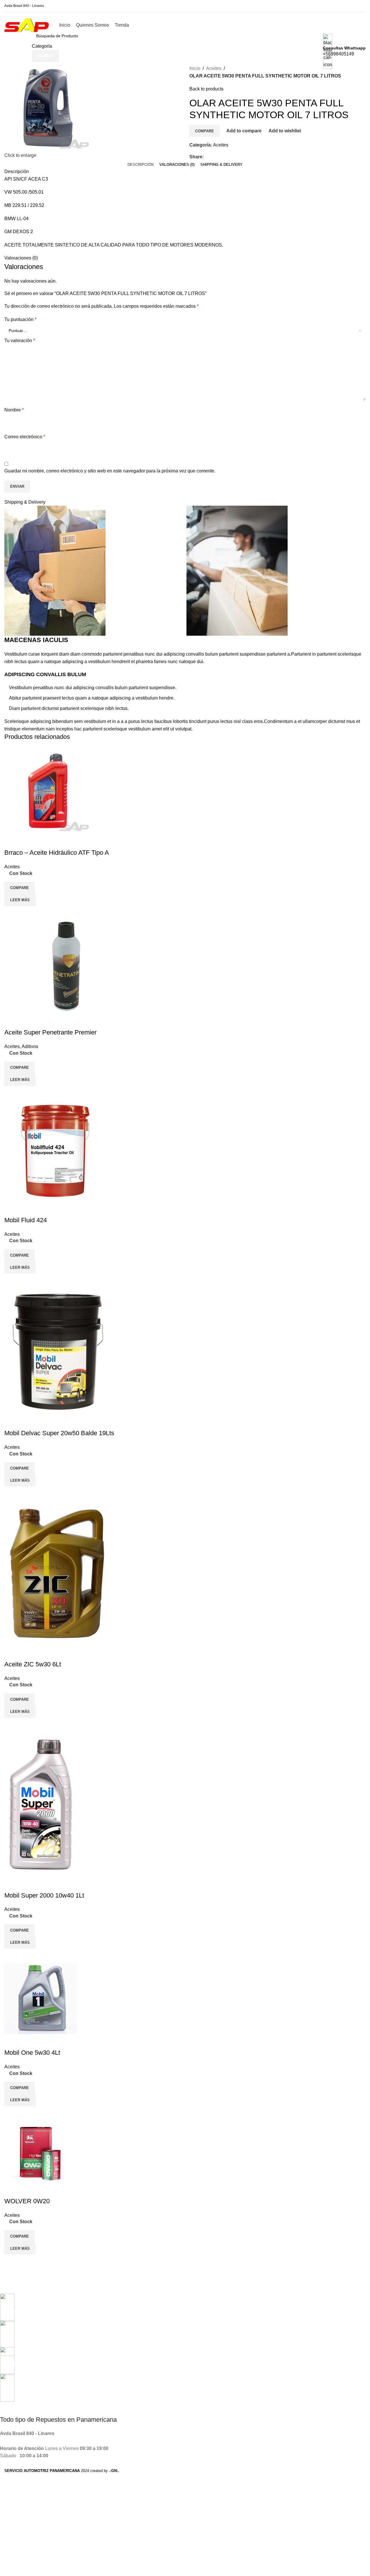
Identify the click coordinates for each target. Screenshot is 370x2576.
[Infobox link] (185, 27)
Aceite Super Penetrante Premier (50, 1032)
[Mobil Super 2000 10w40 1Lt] (40, 1804)
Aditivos (30, 1046)
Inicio (195, 68)
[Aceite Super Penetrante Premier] (66, 967)
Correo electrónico (25, 437)
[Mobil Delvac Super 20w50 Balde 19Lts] (58, 1351)
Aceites (214, 68)
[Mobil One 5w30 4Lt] (40, 1998)
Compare (205, 131)
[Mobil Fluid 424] (55, 1150)
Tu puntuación (20, 319)
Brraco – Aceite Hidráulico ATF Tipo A (57, 853)
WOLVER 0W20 (27, 2201)
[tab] (140, 165)
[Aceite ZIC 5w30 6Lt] (57, 1573)
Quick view (27, 913)
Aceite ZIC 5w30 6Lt (33, 1664)
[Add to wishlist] (12, 841)
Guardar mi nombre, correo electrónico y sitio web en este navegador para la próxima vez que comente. (110, 471)
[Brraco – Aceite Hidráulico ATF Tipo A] (48, 790)
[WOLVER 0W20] (35, 2151)
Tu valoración (20, 341)
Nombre (14, 410)
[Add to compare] (12, 913)
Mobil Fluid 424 (26, 1220)
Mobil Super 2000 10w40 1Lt (44, 1895)
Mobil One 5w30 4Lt (32, 2053)
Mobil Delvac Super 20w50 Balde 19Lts (59, 1433)
